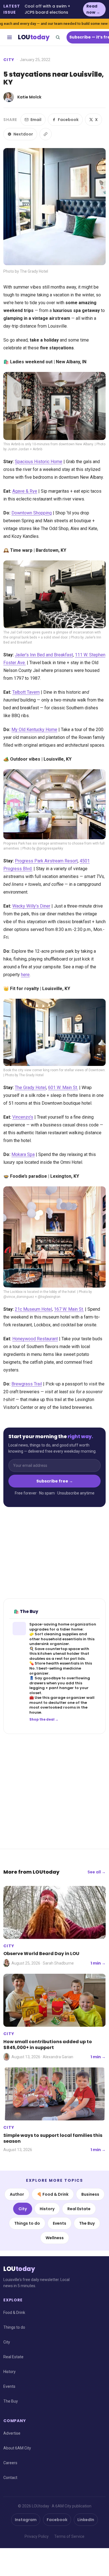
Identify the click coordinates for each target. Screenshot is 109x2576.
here (25, 975)
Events (60, 2223)
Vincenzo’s (23, 1117)
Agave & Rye (25, 491)
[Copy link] (46, 134)
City (9, 60)
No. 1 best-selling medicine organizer (55, 1671)
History (47, 2209)
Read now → (93, 9)
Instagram (26, 2520)
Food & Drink (14, 2313)
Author (17, 2194)
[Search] (58, 37)
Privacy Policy (37, 2536)
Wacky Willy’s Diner (31, 906)
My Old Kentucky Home (34, 730)
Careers (10, 2463)
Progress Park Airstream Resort (46, 861)
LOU (34, 37)
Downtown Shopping (32, 513)
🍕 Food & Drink (53, 2194)
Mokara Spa (23, 1154)
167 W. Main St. (69, 1309)
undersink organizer (49, 1644)
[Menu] (10, 37)
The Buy (87, 2223)
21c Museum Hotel (33, 1309)
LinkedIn (86, 2520)
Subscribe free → (55, 1481)
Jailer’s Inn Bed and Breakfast (44, 655)
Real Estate (79, 2209)
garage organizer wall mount (62, 1700)
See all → (97, 1872)
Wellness (55, 2238)
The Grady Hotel (30, 1088)
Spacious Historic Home (39, 462)
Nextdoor (23, 134)
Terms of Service (69, 2536)
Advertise (12, 2433)
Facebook (68, 120)
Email (36, 120)
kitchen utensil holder (59, 1654)
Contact (10, 2478)
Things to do (27, 2223)
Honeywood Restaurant (35, 1339)
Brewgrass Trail (27, 1384)
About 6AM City (17, 2448)
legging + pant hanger (52, 1688)
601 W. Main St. (63, 1088)
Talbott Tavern (26, 692)
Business (90, 2194)
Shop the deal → (44, 1719)
